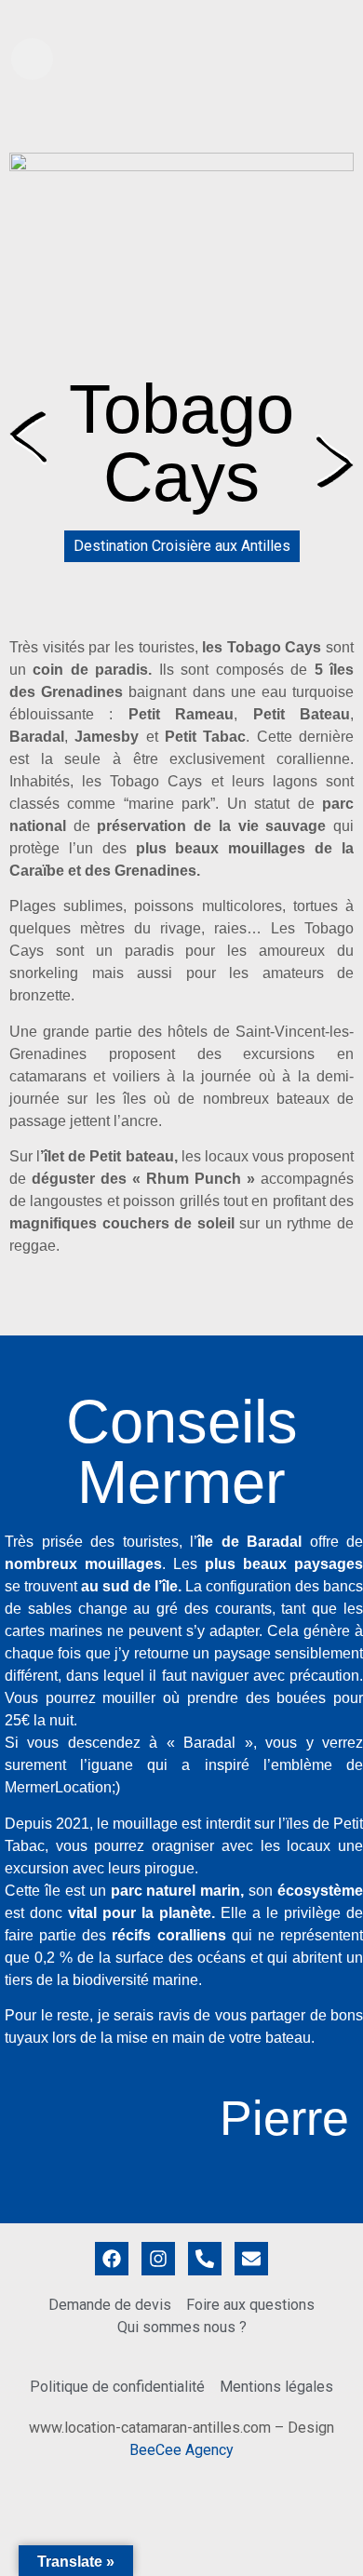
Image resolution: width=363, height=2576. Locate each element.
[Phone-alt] (205, 2259)
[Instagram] (158, 2259)
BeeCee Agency (181, 2450)
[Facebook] (112, 2259)
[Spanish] (345, 18)
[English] (327, 18)
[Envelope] (251, 2259)
